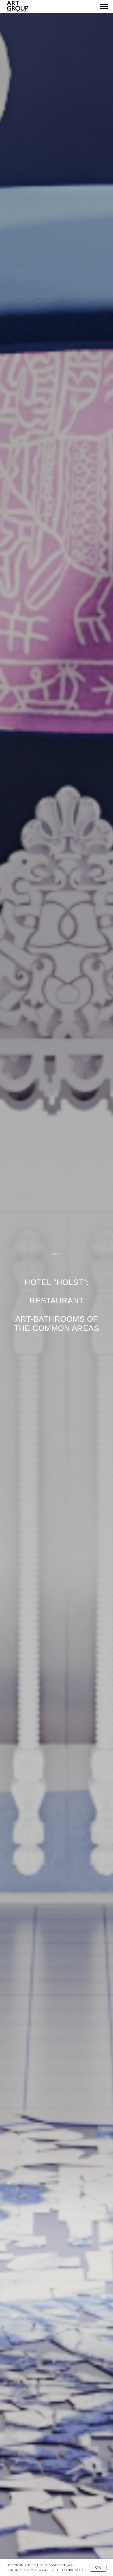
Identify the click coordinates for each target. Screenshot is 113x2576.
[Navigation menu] (104, 7)
